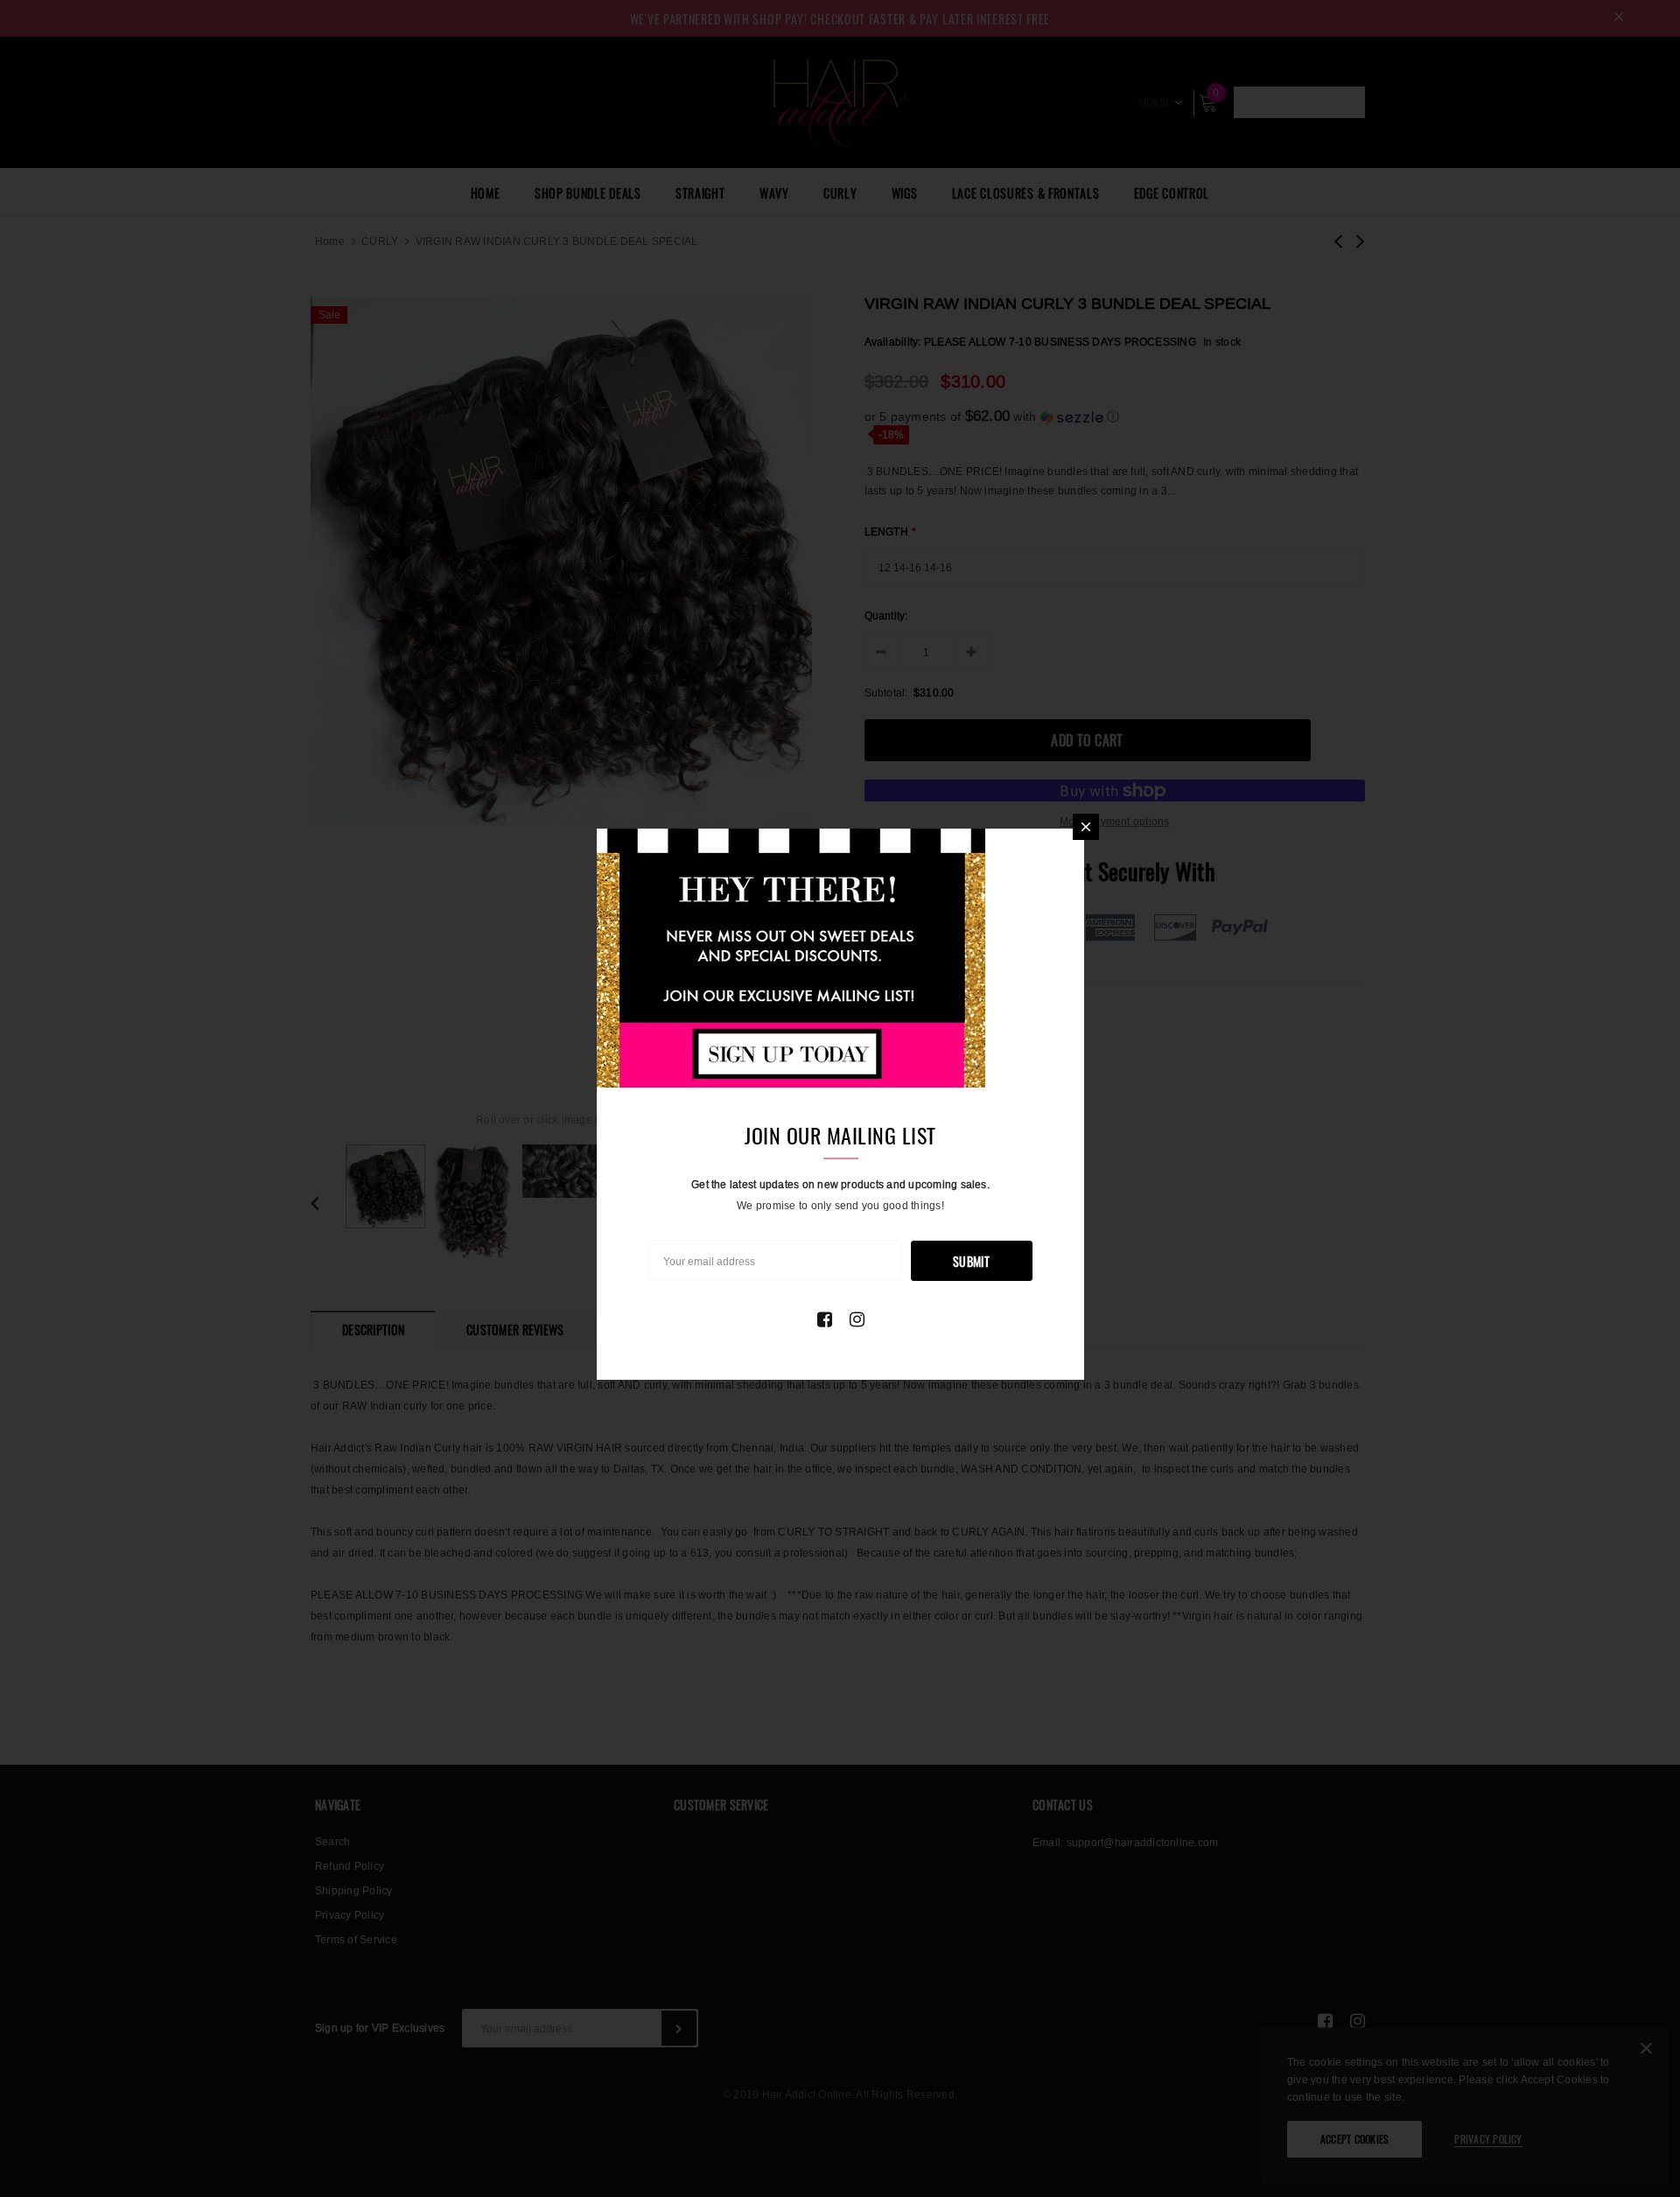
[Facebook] (825, 1319)
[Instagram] (857, 1319)
